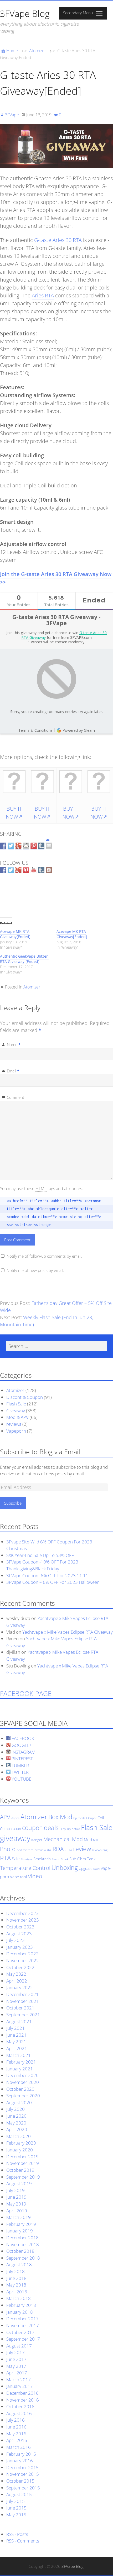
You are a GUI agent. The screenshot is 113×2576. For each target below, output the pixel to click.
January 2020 (20, 2150)
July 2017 (16, 2352)
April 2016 (17, 2440)
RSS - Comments (23, 2541)
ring (105, 1850)
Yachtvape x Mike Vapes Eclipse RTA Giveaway (68, 1632)
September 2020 (23, 2096)
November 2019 (23, 2163)
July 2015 (16, 2501)
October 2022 (20, 1967)
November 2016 (23, 2400)
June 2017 (16, 2359)
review (82, 1849)
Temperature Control (25, 1868)
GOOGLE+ (21, 1745)
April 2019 (17, 2211)
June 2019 (16, 2197)
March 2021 (19, 2055)
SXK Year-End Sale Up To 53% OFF (40, 1555)
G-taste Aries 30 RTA (58, 240)
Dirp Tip (65, 1829)
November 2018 (23, 2244)
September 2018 (23, 2258)
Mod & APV (17, 1417)
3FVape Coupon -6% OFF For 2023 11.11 (47, 1575)
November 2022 (23, 1960)
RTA (5, 1858)
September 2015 (23, 2488)
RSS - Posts (17, 2534)
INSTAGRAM (23, 1752)
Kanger (37, 1840)
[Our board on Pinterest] (26, 870)
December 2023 (22, 1913)
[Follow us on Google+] (18, 870)
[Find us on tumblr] (41, 870)
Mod (88, 1840)
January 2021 (20, 2069)
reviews (14, 1424)
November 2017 (23, 2325)
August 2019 (19, 2183)
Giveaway (16, 1411)
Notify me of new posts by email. (35, 1270)
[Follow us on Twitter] (11, 870)
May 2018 (16, 2285)
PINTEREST (22, 1759)
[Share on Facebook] (3, 846)
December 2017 (22, 2319)
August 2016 (19, 2413)
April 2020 (17, 2129)
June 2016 (16, 2427)
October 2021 (20, 2008)
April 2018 (17, 2292)
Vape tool (18, 1877)
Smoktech (42, 1859)
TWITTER (20, 1772)
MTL (96, 1840)
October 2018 (20, 2251)
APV (5, 1817)
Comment (16, 1097)
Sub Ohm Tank (82, 1859)
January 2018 (20, 2312)
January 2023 (20, 1947)
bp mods (79, 1818)
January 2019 (20, 2231)
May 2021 (16, 2042)
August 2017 (19, 2346)
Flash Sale (16, 1404)
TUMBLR (20, 1765)
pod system (25, 1850)
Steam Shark (60, 1859)
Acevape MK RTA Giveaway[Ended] (15, 934)
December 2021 (22, 1994)
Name (14, 1044)
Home (12, 51)
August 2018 (19, 2264)
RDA (58, 1849)
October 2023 (20, 1927)
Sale (16, 1859)
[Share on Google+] (18, 846)
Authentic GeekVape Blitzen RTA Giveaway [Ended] (24, 959)
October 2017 (20, 2332)
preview (40, 1850)
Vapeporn (16, 1431)
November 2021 (23, 2001)
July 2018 (16, 2271)
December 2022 (22, 1954)
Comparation (11, 1829)
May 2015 (16, 2515)
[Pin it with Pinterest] (34, 846)
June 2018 (16, 2278)
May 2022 (16, 1974)
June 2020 (16, 2116)
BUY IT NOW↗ (14, 813)
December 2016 (22, 2393)
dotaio (76, 1829)
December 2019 (22, 2157)
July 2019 (16, 2190)
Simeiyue (27, 1859)
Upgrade (86, 1869)
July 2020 (16, 2109)
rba (49, 1850)
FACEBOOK (22, 1738)
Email (13, 1071)
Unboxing (65, 1867)
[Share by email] (49, 841)
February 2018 (21, 2305)
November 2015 (23, 2474)
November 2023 (23, 1920)
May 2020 (16, 2123)
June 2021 (16, 2035)
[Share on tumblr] (41, 846)
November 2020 (23, 2082)
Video (35, 1876)
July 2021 (16, 2028)
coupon (32, 1828)
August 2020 (19, 2102)
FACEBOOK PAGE (26, 1693)
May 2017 (16, 2366)
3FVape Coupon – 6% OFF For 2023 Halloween (53, 1582)
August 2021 (19, 2021)
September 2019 (23, 2177)
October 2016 (20, 2406)
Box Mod (60, 1817)
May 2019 (16, 2204)
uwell (97, 1869)
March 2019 (19, 2217)
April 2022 (17, 1981)
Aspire (15, 1818)
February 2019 (21, 2224)
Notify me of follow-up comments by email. (44, 1256)
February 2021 (21, 2062)
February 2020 (21, 2143)
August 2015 (19, 2494)
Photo (8, 1849)
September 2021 (23, 2015)
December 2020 (22, 2075)
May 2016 (16, 2434)
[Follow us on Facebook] (3, 870)
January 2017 (20, 2386)
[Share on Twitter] (11, 846)
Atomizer (38, 51)
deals (51, 1828)
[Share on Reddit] (26, 846)
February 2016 (21, 2454)
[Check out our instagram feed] (49, 870)
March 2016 (19, 2447)
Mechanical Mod (63, 1839)
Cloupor (91, 1818)
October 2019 (20, 2170)
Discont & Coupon (25, 1397)
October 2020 (20, 2089)
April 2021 (17, 2048)
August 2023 (19, 1934)
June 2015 (16, 2508)
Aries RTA (43, 295)
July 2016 (16, 2420)
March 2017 (19, 2380)
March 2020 (19, 2136)
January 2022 (20, 1987)
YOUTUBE (21, 1779)
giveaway (15, 1838)
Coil (101, 1818)
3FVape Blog (25, 13)
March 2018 (19, 2298)
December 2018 (22, 2238)
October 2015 (20, 2481)
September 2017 (23, 2339)
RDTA (68, 1850)
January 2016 (20, 2461)
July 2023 (16, 1940)
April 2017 (17, 2373)
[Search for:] (56, 1346)
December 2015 (22, 2467)
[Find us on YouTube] (34, 870)
